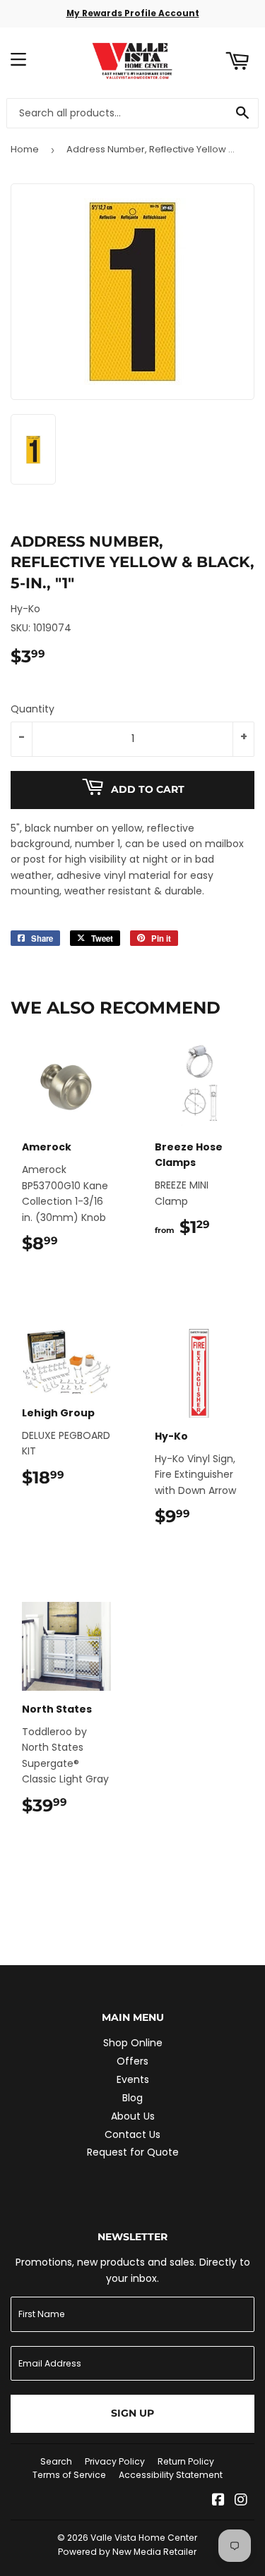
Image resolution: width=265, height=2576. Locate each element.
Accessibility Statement (171, 2475)
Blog (132, 2098)
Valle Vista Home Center (144, 2538)
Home (25, 149)
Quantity (33, 709)
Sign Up (132, 2413)
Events (133, 2079)
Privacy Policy (115, 2461)
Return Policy (186, 2461)
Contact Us (132, 2134)
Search (56, 2461)
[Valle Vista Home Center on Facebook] (218, 2501)
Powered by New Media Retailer (127, 2552)
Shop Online (133, 2043)
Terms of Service (69, 2475)
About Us (133, 2116)
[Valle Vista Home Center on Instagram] (241, 2501)
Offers (132, 2061)
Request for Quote (133, 2152)
